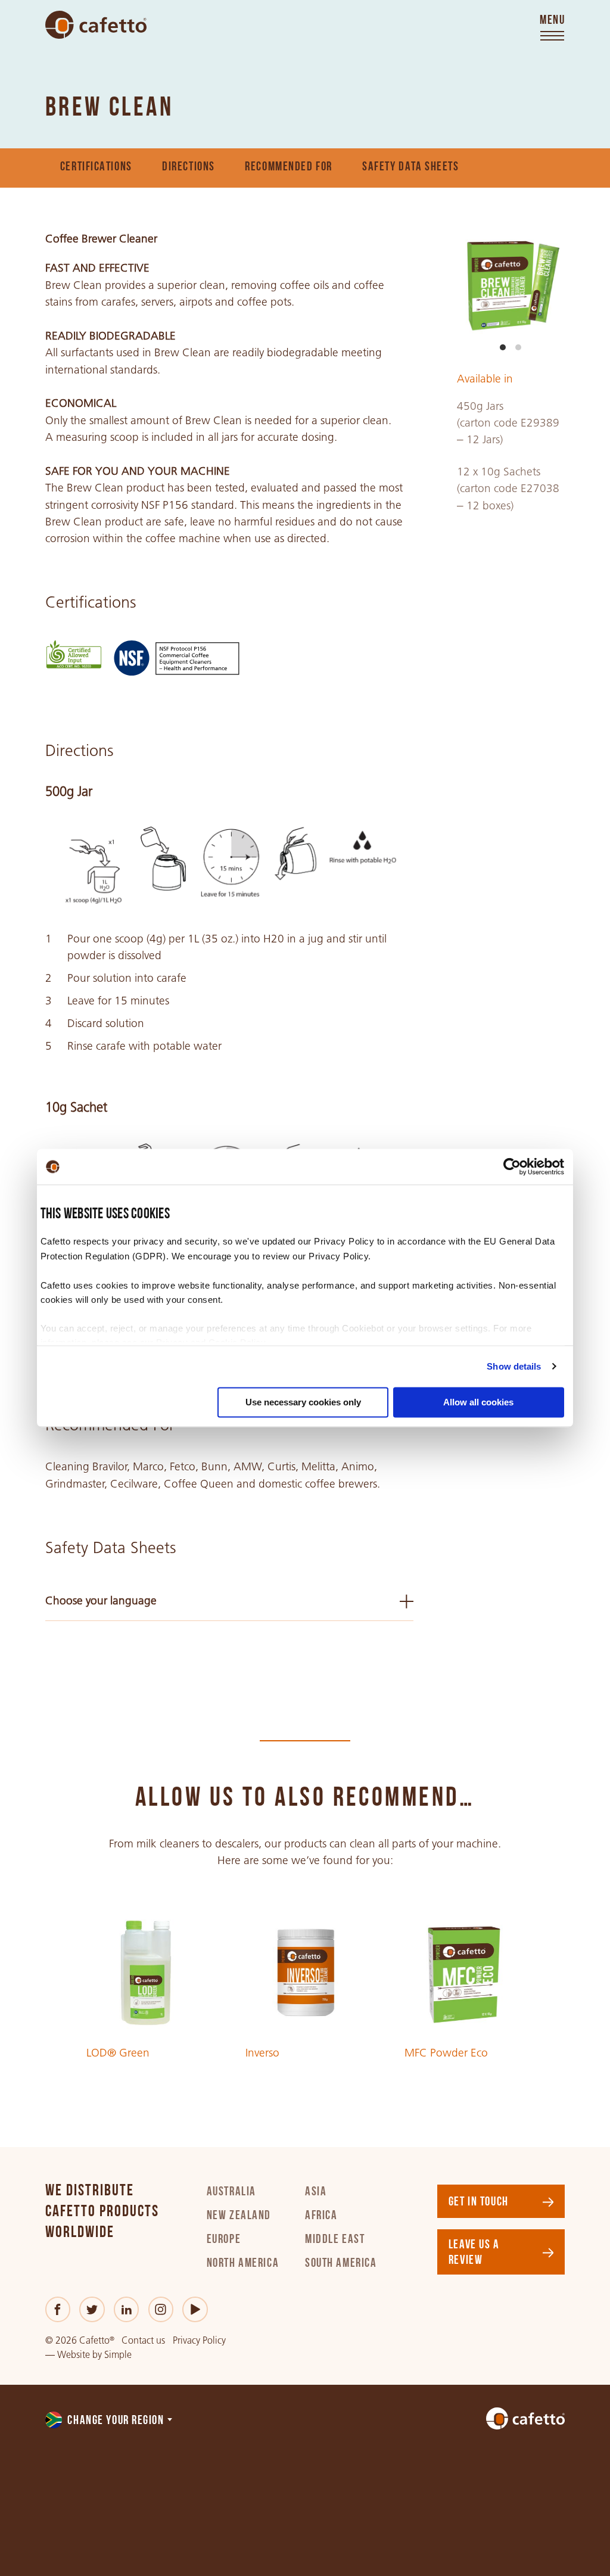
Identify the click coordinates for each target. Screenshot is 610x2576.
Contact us (143, 2340)
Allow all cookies (478, 1402)
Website (74, 2355)
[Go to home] (96, 25)
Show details (514, 1366)
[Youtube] (195, 2309)
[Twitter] (92, 2309)
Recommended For (289, 167)
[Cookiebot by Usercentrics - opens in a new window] (512, 1166)
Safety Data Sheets (410, 167)
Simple (118, 2355)
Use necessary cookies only (303, 1402)
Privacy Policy (199, 2340)
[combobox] (110, 2421)
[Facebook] (58, 2309)
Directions (189, 167)
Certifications (96, 167)
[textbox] (110, 2421)
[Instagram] (161, 2309)
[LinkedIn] (127, 2309)
